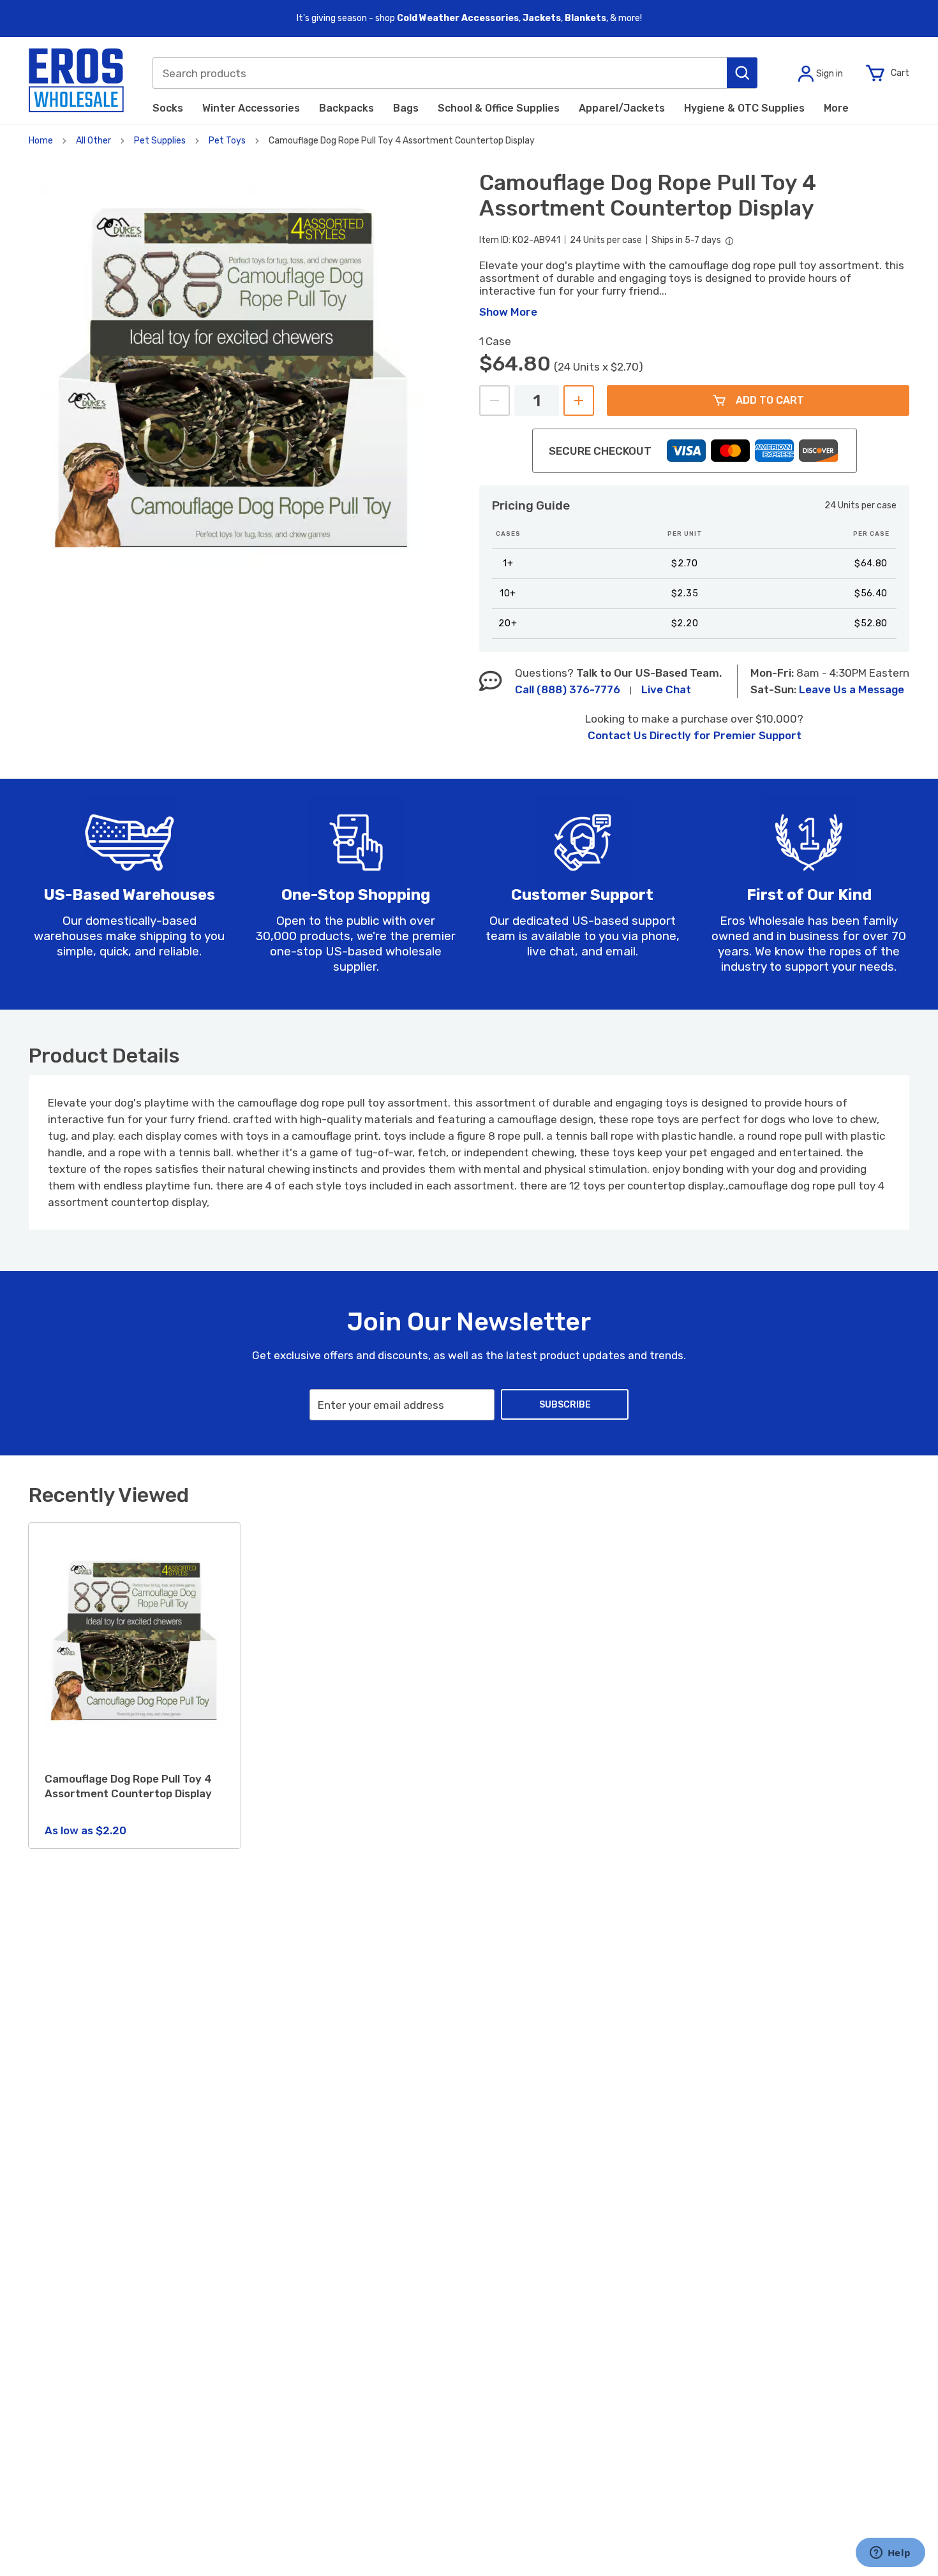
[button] (742, 73)
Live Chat (666, 689)
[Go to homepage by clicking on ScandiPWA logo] (76, 80)
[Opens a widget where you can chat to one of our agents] (890, 2554)
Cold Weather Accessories (458, 18)
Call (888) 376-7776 (568, 689)
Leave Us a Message (852, 689)
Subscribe (565, 1405)
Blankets (585, 18)
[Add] (579, 401)
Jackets (542, 18)
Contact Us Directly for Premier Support (695, 735)
